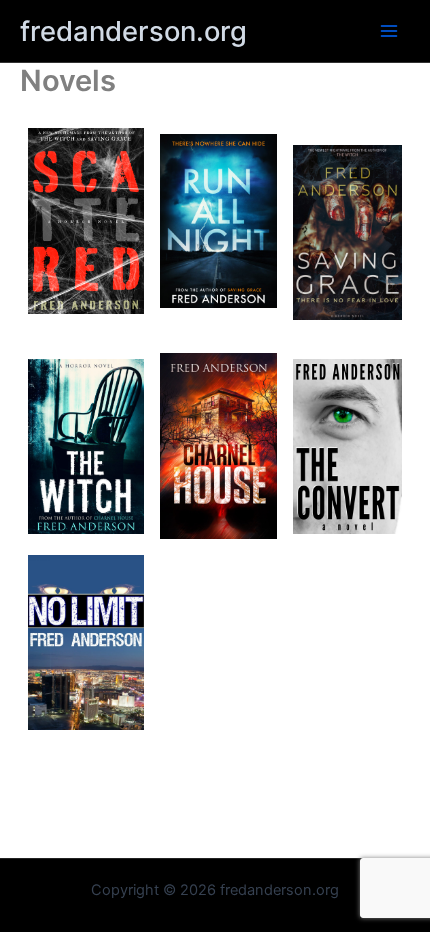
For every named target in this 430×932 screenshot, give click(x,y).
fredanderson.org (133, 31)
